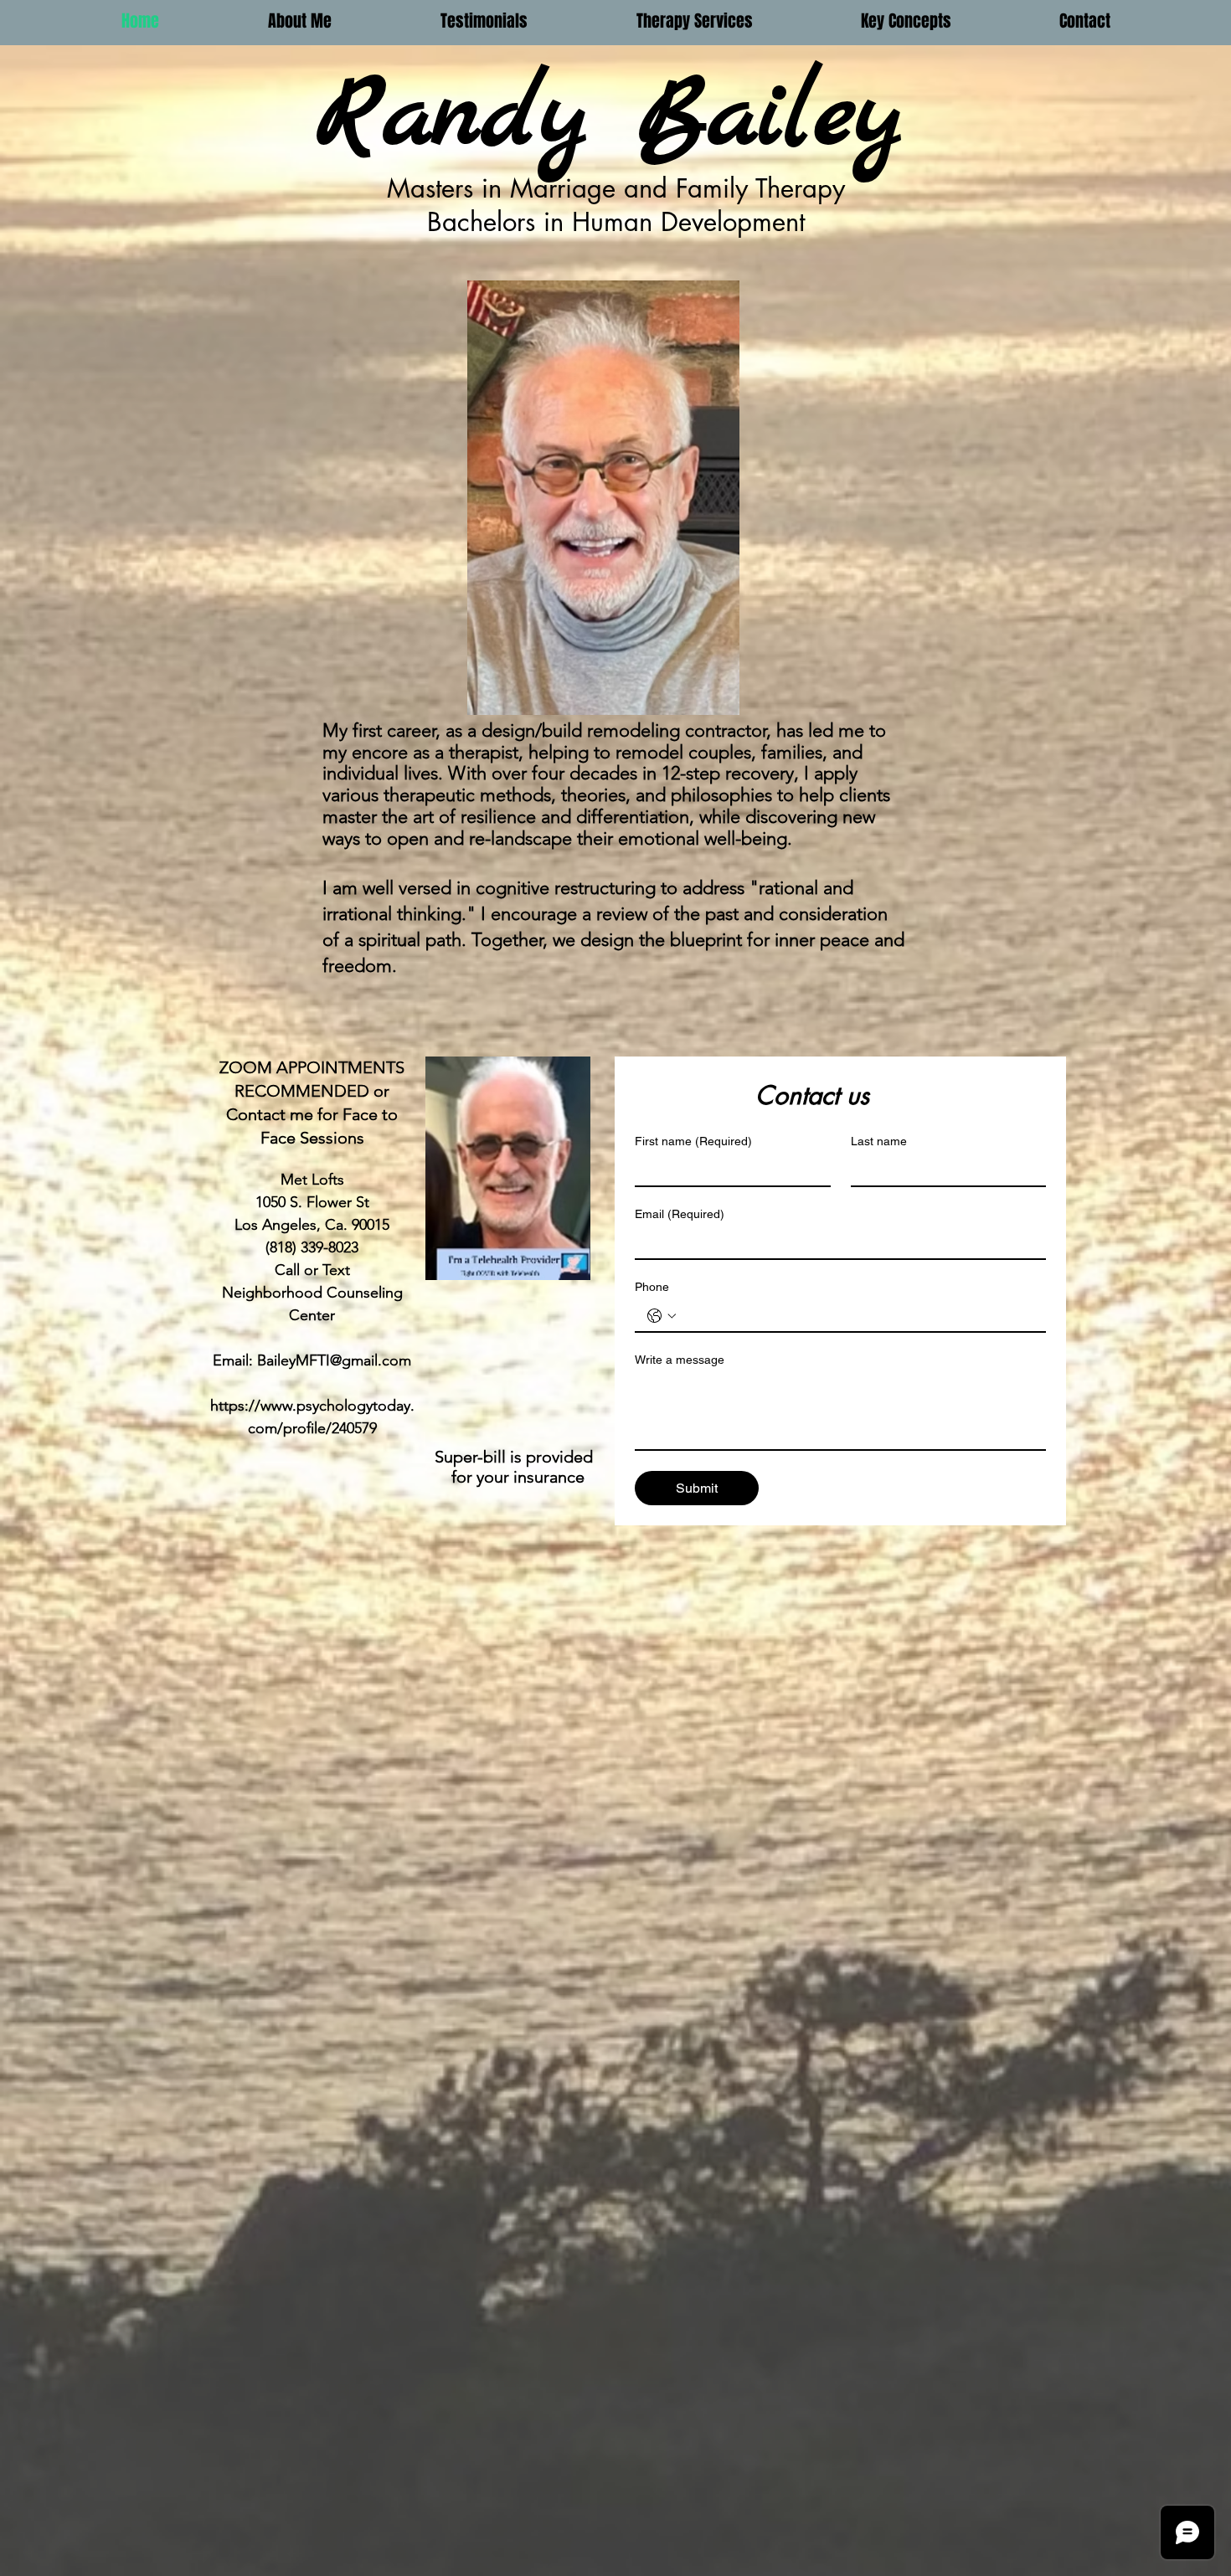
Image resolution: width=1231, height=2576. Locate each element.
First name (693, 1141)
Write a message (680, 1360)
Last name (879, 1141)
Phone (652, 1287)
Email (680, 1214)
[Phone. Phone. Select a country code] (662, 1316)
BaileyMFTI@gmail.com (334, 1360)
